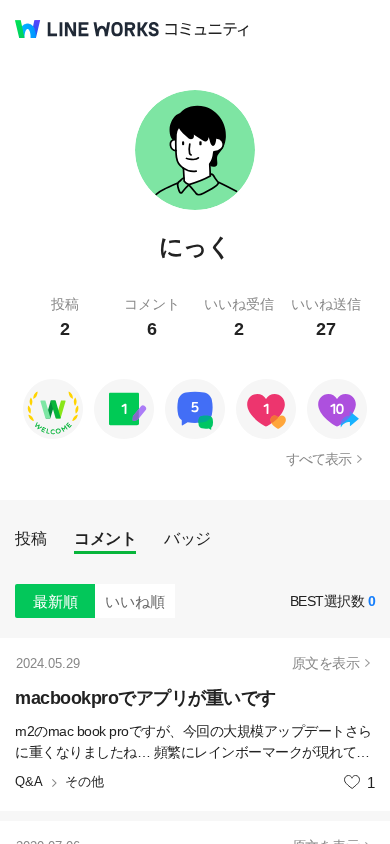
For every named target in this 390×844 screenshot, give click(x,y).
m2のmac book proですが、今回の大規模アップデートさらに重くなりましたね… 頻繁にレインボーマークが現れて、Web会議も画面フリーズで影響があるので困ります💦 (193, 743)
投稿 (30, 538)
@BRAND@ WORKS (87, 29)
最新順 (55, 601)
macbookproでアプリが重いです (145, 698)
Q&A (29, 781)
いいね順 (135, 601)
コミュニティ (207, 29)
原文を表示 (326, 663)
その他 (84, 781)
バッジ (187, 538)
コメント (105, 538)
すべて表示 (318, 459)
